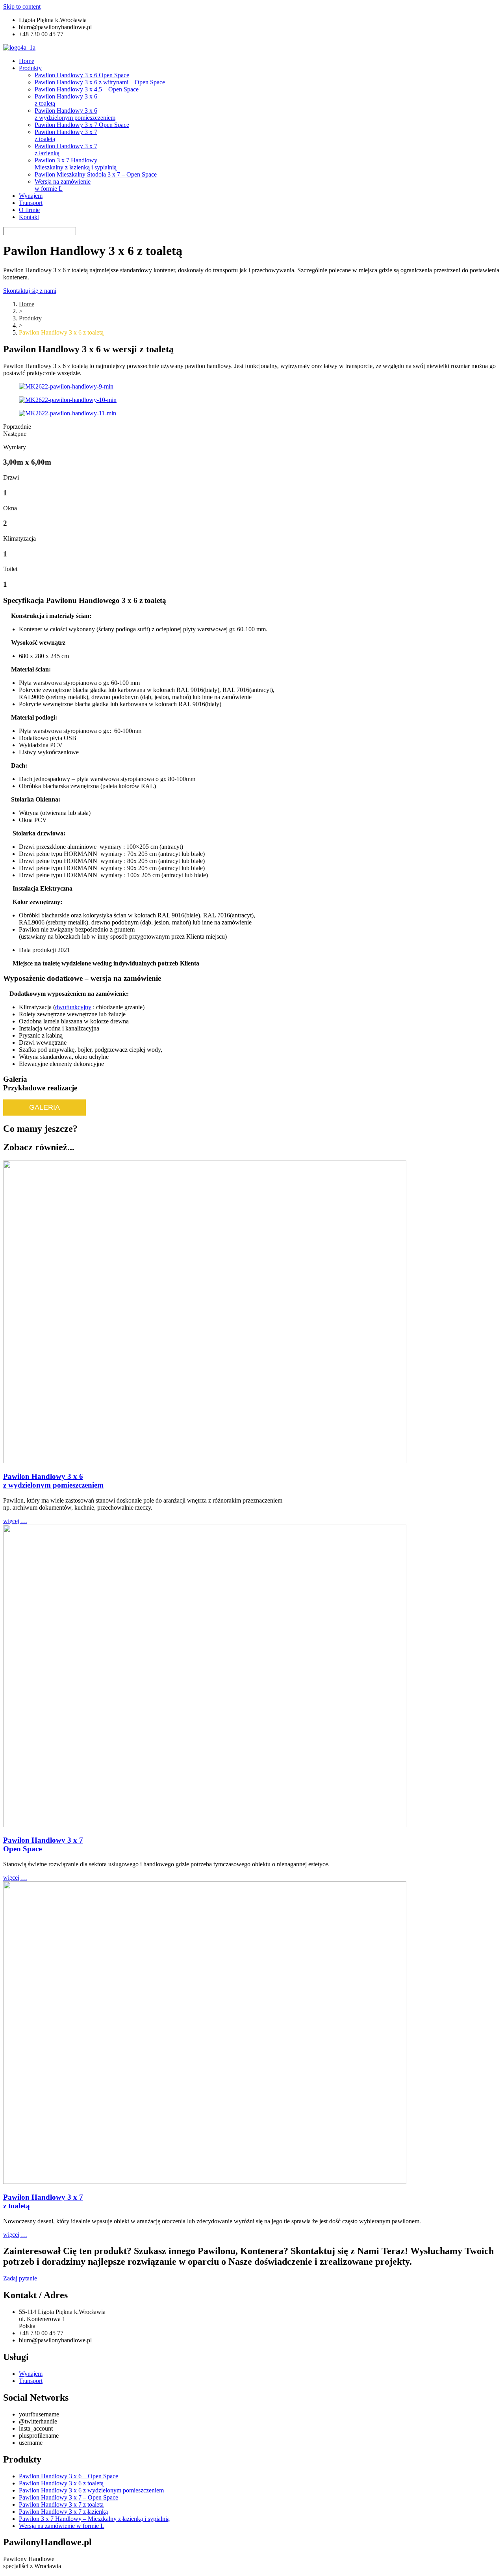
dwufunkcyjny (73, 1007)
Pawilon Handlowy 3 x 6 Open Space (82, 75)
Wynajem (31, 196)
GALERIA (44, 1107)
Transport (31, 203)
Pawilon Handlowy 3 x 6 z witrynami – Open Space (100, 82)
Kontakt (29, 217)
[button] (30, 291)
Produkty (30, 68)
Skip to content (22, 7)
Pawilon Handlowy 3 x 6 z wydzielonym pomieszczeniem (75, 114)
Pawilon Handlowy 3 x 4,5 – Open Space (87, 89)
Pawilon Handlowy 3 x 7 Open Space (82, 125)
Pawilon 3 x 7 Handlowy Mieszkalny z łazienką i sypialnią (76, 164)
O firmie (29, 210)
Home (27, 61)
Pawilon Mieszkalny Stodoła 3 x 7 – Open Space (96, 174)
